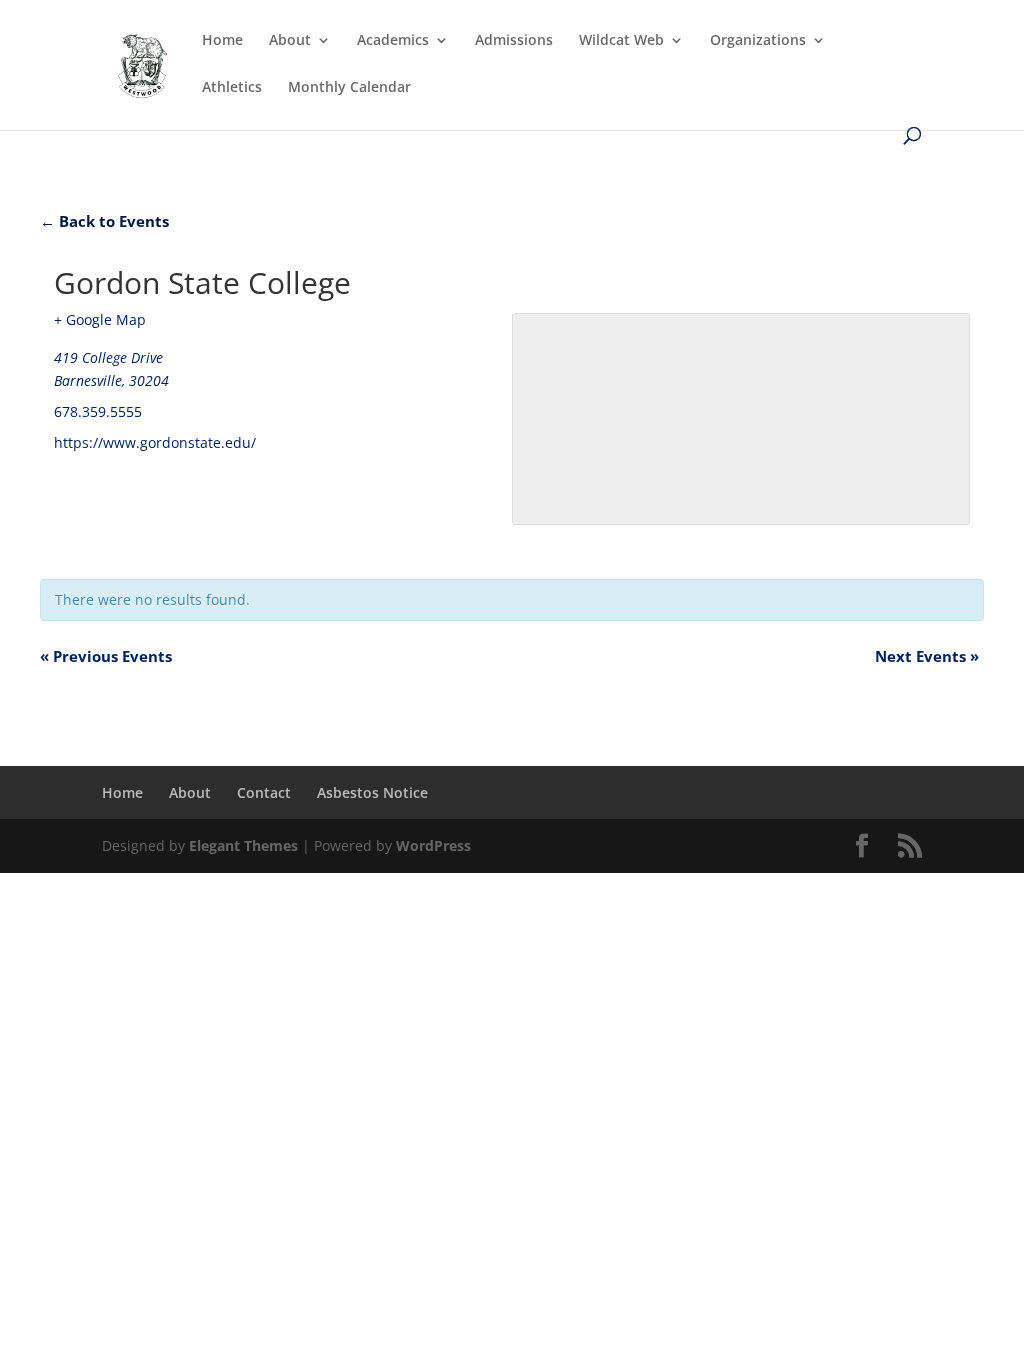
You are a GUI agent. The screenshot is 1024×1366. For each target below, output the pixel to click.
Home (222, 41)
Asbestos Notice (372, 792)
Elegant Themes (243, 845)
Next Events (927, 656)
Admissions (514, 41)
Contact (264, 792)
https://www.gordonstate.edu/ (155, 442)
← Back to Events (104, 221)
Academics (393, 41)
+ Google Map (100, 319)
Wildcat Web (621, 41)
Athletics (232, 88)
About (290, 41)
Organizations (758, 41)
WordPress (433, 845)
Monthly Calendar (349, 88)
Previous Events (106, 656)
